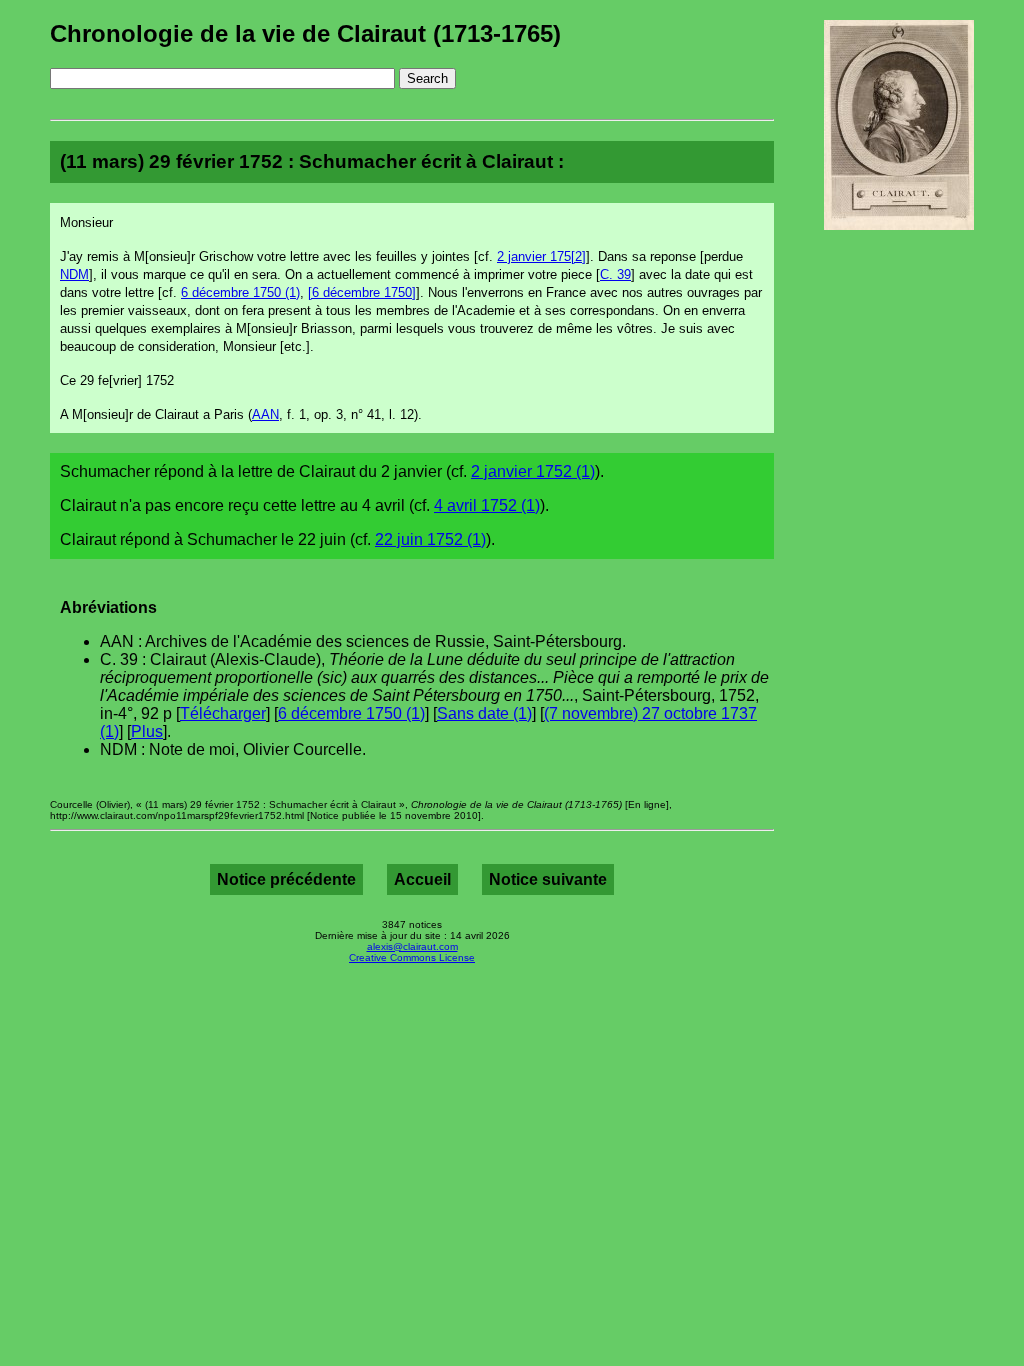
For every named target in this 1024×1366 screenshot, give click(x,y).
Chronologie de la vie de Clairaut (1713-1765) (305, 33)
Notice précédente (286, 879)
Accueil (422, 879)
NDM (74, 274)
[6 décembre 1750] (362, 292)
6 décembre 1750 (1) (240, 292)
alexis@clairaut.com (412, 946)
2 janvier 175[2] (541, 256)
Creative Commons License (412, 957)
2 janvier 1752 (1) (533, 471)
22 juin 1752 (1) (430, 539)
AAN (265, 414)
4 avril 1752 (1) (487, 505)
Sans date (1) (484, 713)
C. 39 (615, 274)
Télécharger (223, 713)
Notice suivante (548, 879)
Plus (147, 731)
